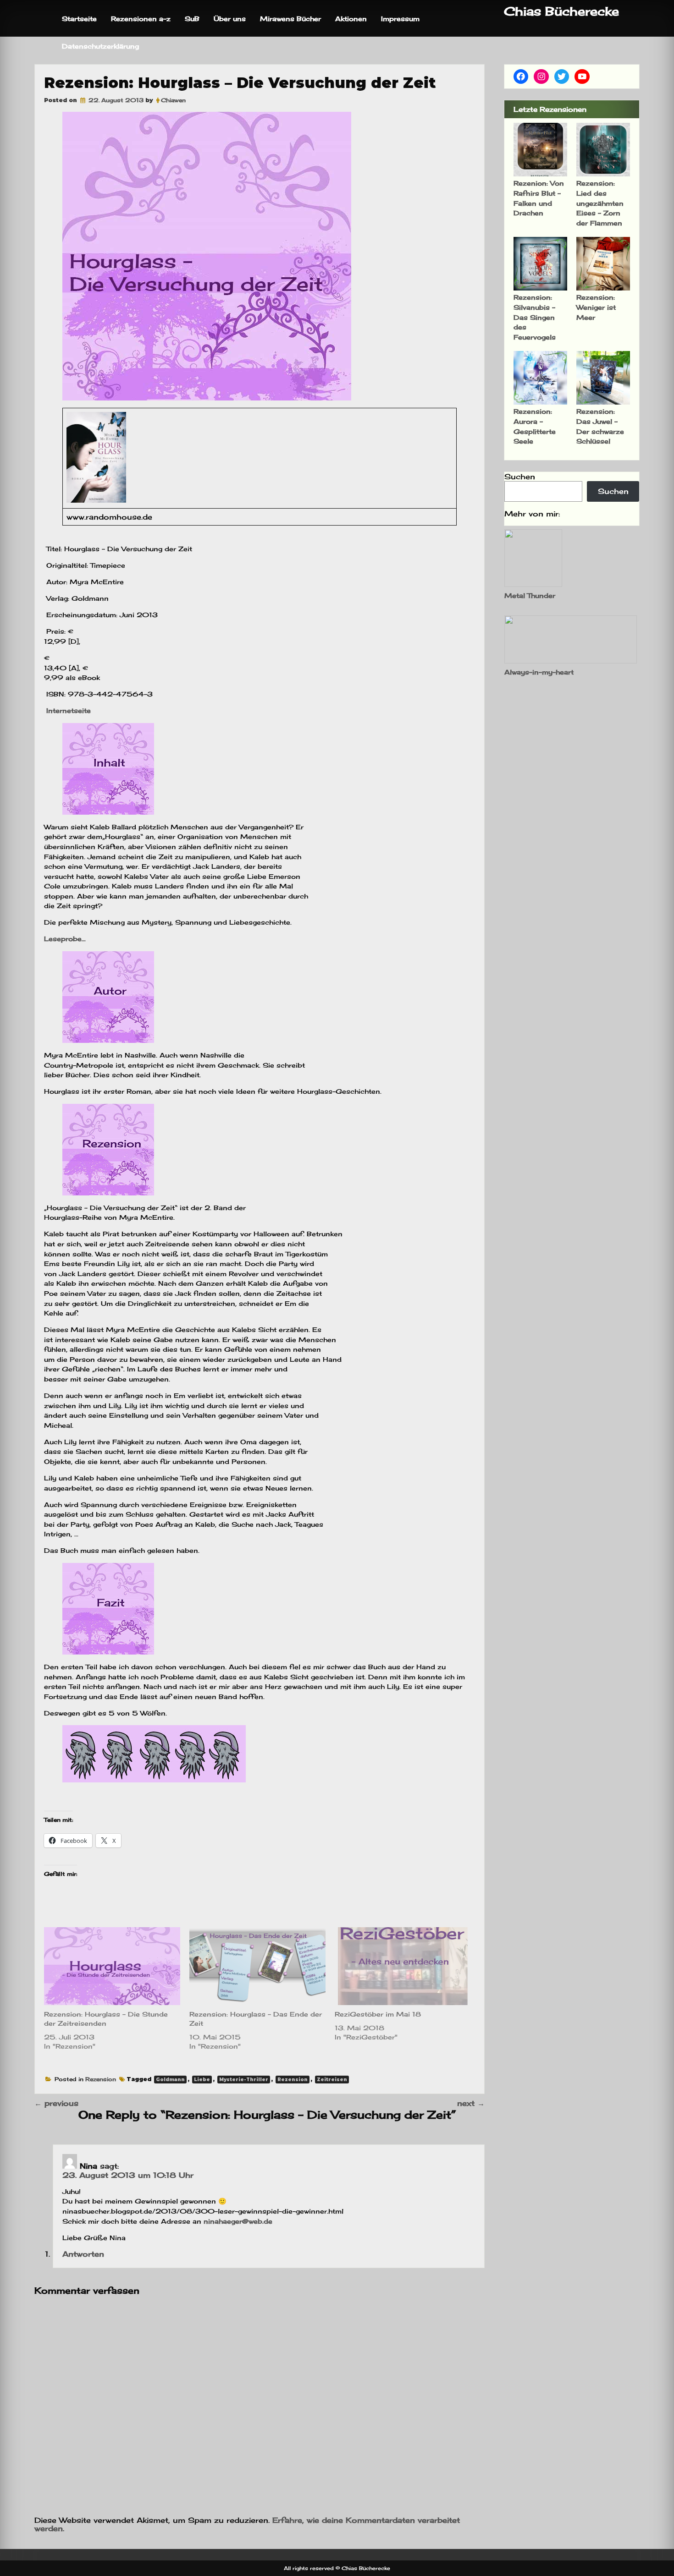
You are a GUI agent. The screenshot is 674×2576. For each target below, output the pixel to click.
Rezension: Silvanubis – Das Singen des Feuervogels (535, 317)
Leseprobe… (65, 939)
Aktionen (351, 19)
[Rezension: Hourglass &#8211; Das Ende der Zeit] (257, 1966)
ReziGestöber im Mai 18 (378, 2014)
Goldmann (170, 2080)
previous (56, 2103)
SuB (192, 19)
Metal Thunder (530, 595)
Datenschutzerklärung (100, 46)
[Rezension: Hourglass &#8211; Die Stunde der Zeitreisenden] (112, 1966)
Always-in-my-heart (539, 672)
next (471, 2103)
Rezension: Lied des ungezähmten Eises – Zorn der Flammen (600, 203)
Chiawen (173, 100)
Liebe (202, 2080)
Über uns (230, 19)
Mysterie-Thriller (244, 2080)
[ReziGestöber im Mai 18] (403, 1966)
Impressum (400, 19)
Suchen (520, 477)
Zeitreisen (332, 2080)
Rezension (101, 2079)
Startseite (79, 19)
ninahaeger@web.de (238, 2221)
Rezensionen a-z (141, 19)
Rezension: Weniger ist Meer (596, 307)
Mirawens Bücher (290, 19)
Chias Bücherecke (561, 11)
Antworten (83, 2254)
